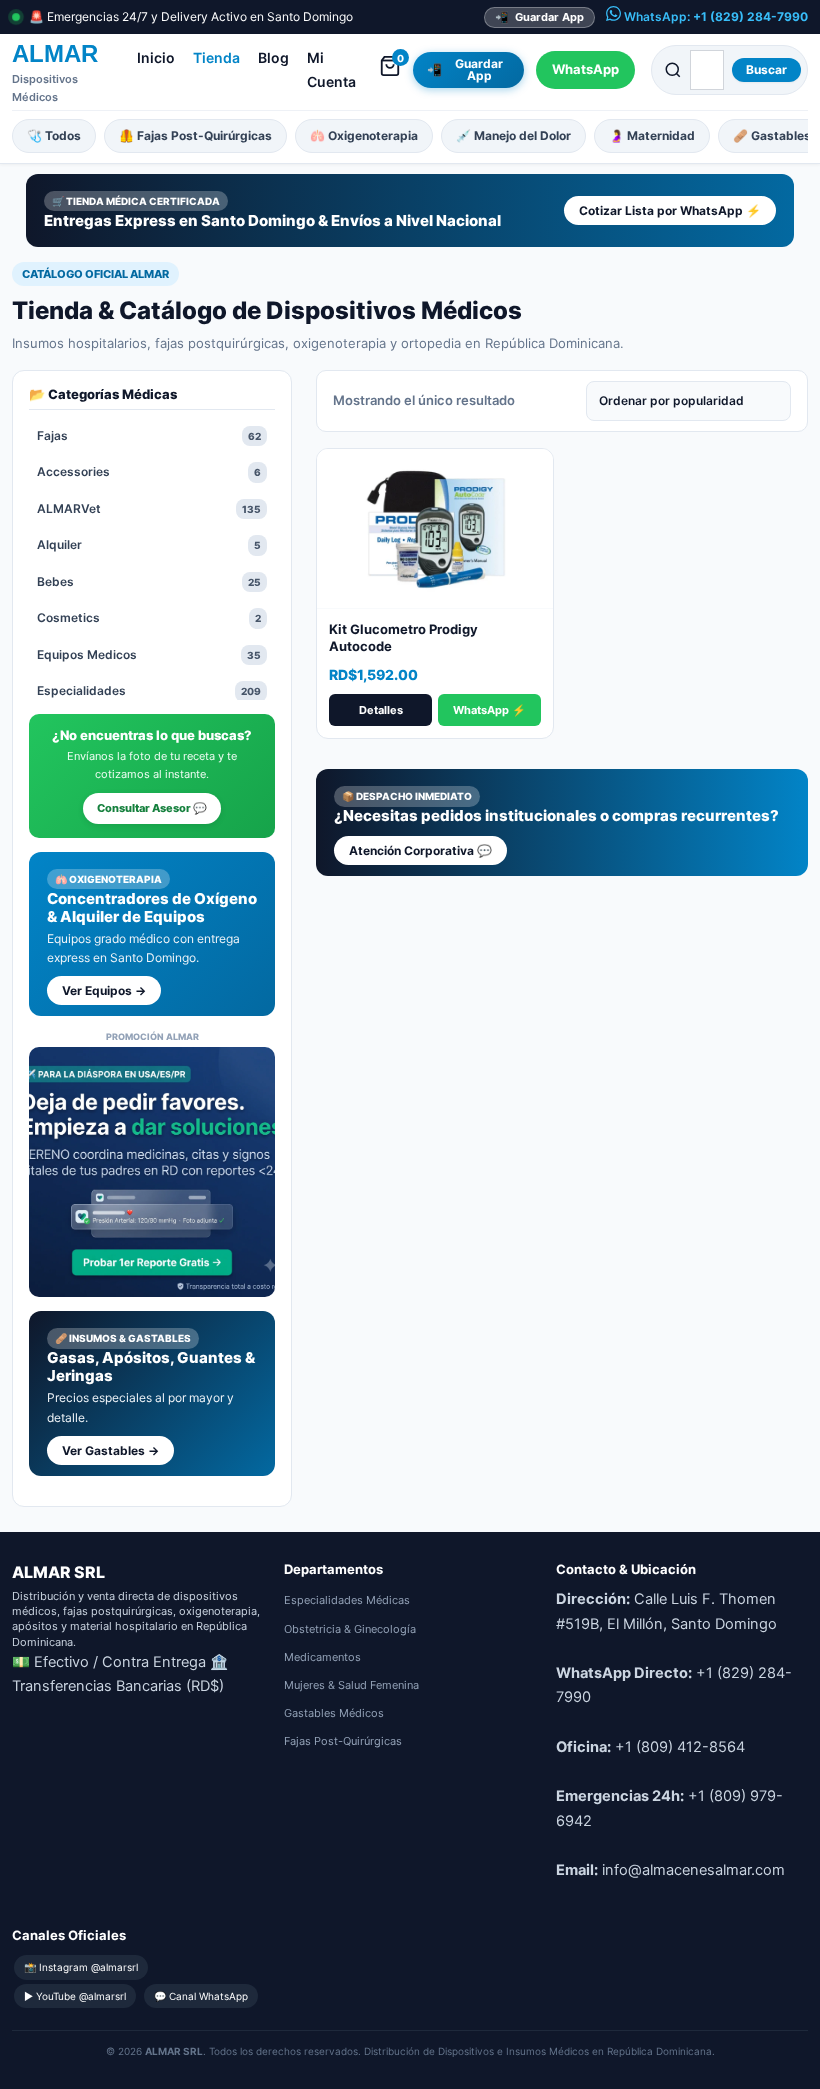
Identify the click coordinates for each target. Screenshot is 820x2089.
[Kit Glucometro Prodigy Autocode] (435, 529)
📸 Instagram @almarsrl (81, 1967)
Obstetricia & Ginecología (350, 1629)
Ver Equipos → (104, 990)
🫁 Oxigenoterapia (364, 135)
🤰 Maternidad (652, 135)
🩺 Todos (54, 135)
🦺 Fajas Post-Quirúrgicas (195, 135)
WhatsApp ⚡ (489, 710)
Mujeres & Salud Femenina (351, 1685)
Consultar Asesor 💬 (152, 808)
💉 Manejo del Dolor (513, 135)
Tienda (216, 57)
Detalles (381, 710)
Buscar (766, 69)
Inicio (156, 57)
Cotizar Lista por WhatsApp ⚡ (670, 210)
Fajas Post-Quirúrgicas (343, 1741)
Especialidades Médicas (347, 1600)
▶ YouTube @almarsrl (75, 1996)
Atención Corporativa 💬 (420, 850)
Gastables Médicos (334, 1713)
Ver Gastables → (110, 1450)
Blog (273, 57)
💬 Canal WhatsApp (201, 1996)
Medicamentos (322, 1657)
